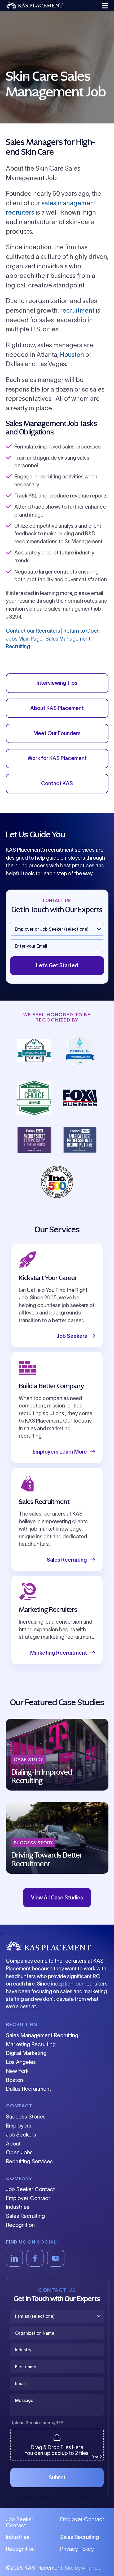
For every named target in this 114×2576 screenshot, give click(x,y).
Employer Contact (28, 2198)
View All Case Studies (57, 1898)
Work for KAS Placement (57, 758)
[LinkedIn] (14, 2258)
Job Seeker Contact (30, 2189)
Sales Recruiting (67, 1560)
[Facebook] (35, 2258)
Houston (72, 355)
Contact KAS (57, 783)
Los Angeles (21, 2062)
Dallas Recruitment (28, 2089)
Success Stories (26, 2117)
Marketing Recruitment (59, 1653)
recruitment (77, 310)
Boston (14, 2080)
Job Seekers (72, 1336)
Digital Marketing (26, 2053)
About (13, 2144)
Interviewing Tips (57, 683)
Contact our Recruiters (33, 631)
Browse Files (57, 2432)
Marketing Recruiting (31, 2044)
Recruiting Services (29, 2161)
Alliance (91, 2568)
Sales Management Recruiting (42, 2035)
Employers (19, 2126)
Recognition (20, 2225)
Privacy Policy (77, 2549)
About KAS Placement (57, 708)
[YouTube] (56, 2258)
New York (17, 2071)
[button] (104, 6)
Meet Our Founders (57, 733)
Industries (18, 2207)
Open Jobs (19, 2152)
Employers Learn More (60, 1452)
